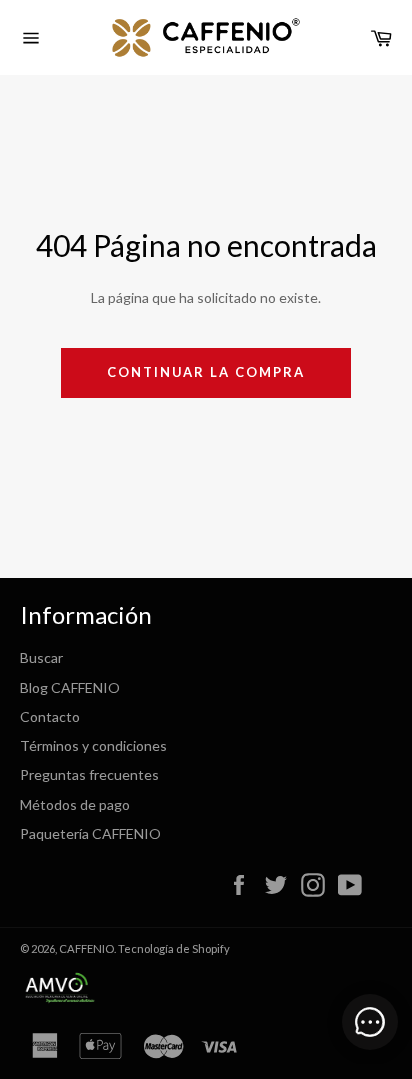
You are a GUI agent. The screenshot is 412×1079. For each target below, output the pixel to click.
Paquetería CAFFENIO (90, 833)
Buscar (41, 657)
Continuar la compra (205, 372)
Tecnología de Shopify (174, 948)
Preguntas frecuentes (89, 774)
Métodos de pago (75, 804)
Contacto (50, 716)
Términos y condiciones (93, 745)
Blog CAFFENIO (70, 687)
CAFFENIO (86, 948)
